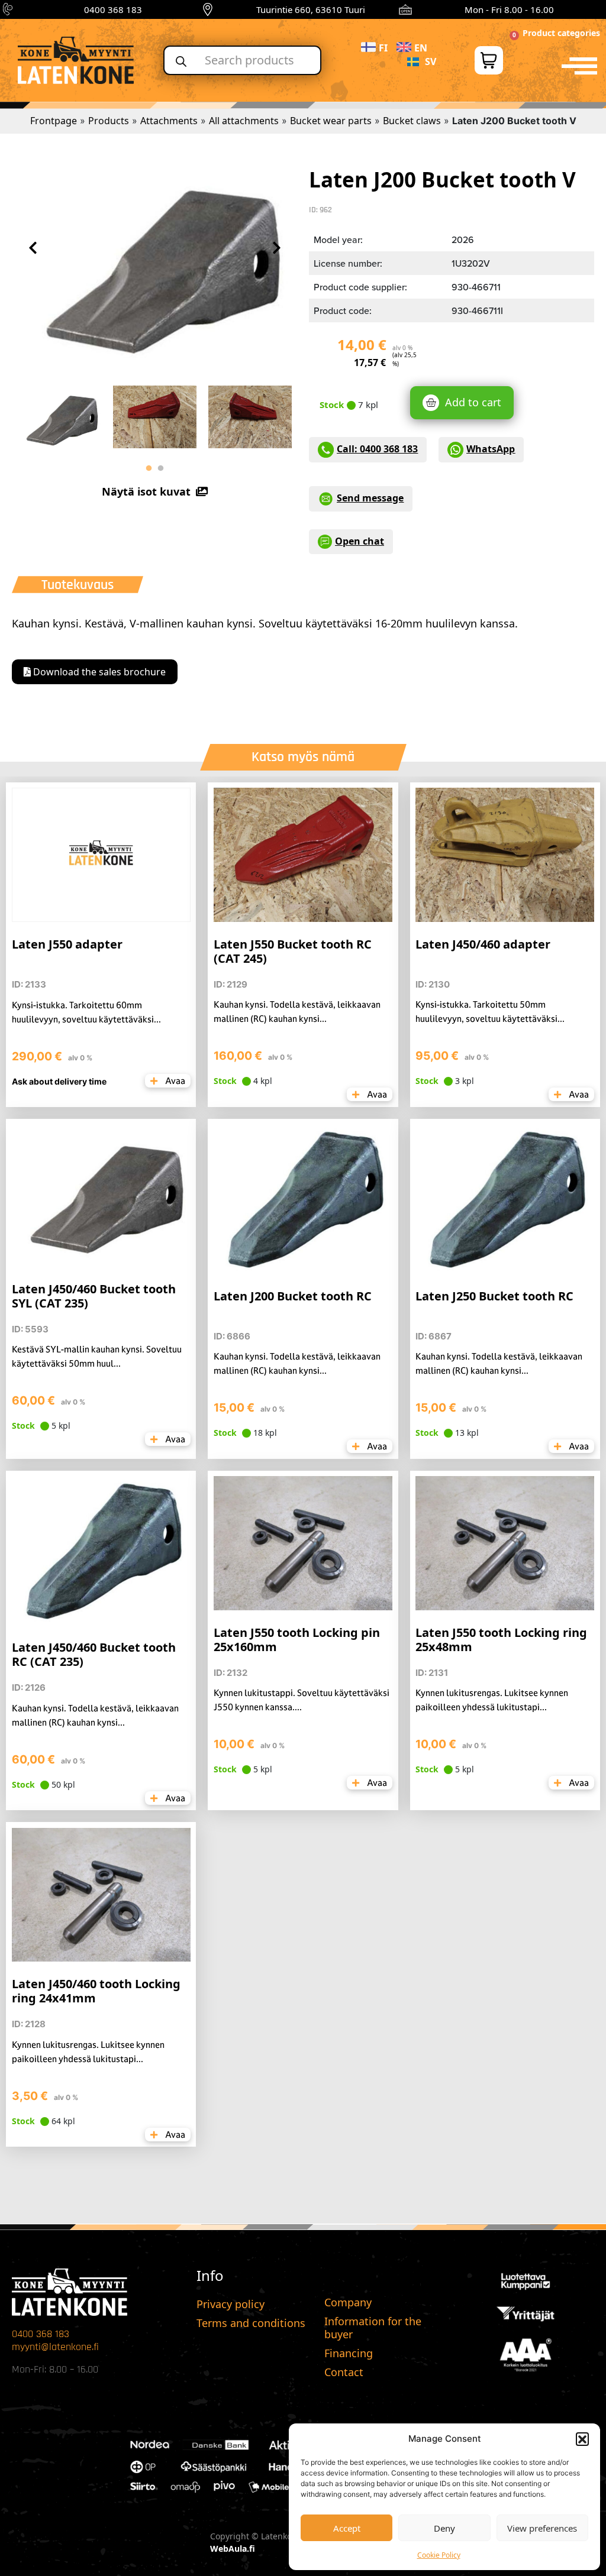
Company (348, 2302)
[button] (582, 2439)
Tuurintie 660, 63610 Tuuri (311, 9)
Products (109, 121)
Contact (344, 2372)
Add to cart (473, 402)
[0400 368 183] (9, 9)
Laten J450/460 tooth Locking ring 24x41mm (96, 1991)
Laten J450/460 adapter (483, 944)
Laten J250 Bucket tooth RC (494, 1296)
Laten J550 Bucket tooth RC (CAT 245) (293, 951)
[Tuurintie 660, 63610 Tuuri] (208, 9)
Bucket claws (412, 121)
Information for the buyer (373, 2328)
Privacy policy (231, 2304)
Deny (444, 2528)
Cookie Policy (439, 2555)
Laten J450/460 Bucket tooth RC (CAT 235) (94, 1654)
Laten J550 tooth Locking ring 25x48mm (501, 1640)
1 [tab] (149, 468)
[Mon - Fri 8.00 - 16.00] (405, 9)
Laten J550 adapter (67, 944)
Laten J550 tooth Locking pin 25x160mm (297, 1640)
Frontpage (54, 121)
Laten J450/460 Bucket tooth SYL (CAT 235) (94, 1296)
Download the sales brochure (98, 672)
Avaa (174, 1081)
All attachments (244, 121)
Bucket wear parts (331, 121)
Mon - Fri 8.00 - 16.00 (509, 9)
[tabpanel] (59, 416)
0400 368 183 (113, 9)
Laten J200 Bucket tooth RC (293, 1296)
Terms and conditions (251, 2323)
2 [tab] (160, 468)
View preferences (542, 2528)
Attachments (169, 121)
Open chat (360, 541)
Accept (347, 2528)
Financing (349, 2353)
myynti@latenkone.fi (55, 2347)
